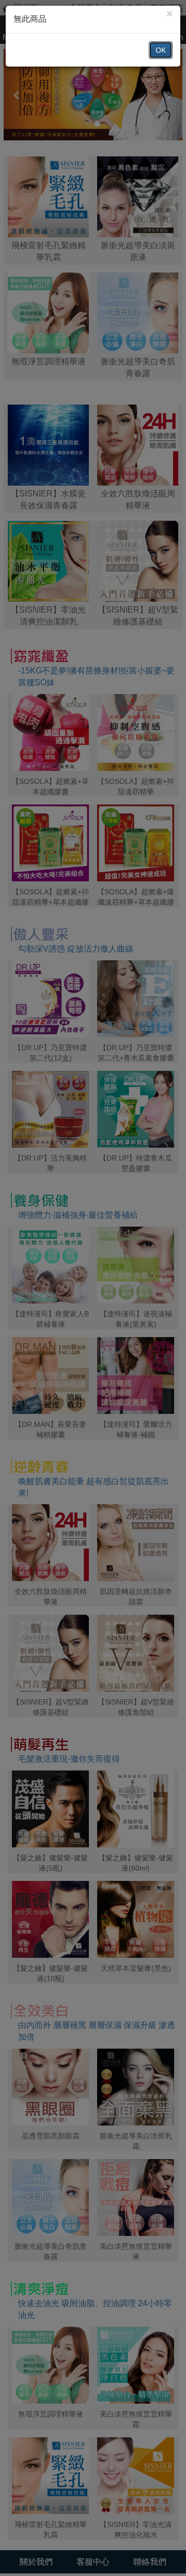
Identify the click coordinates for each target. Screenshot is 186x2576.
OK (161, 50)
